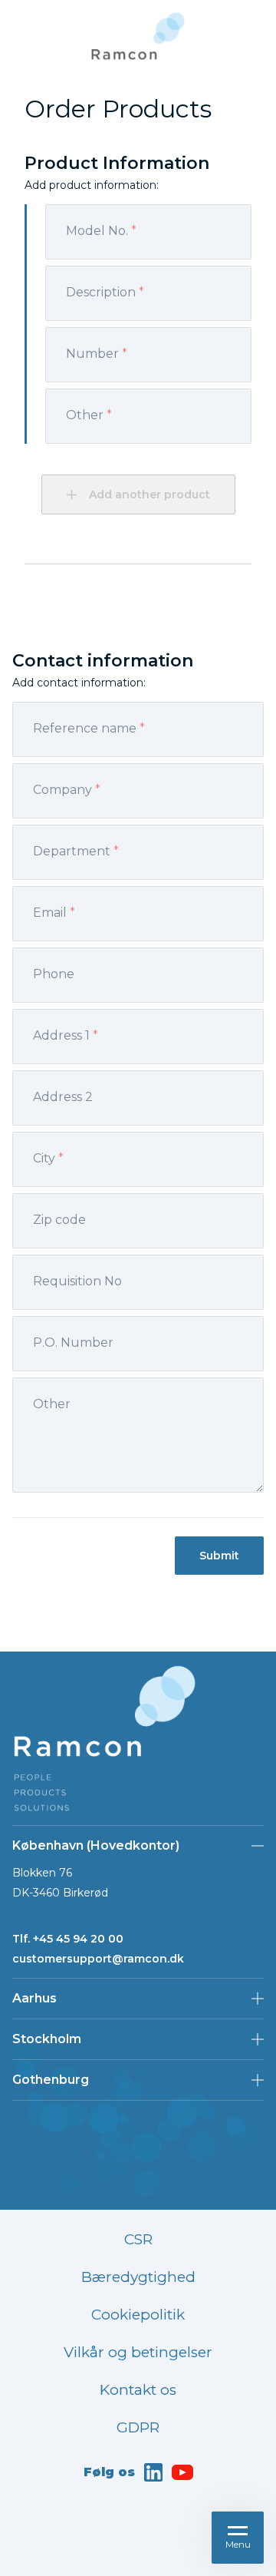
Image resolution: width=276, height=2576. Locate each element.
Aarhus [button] (34, 1998)
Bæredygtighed (138, 2277)
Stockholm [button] (47, 2039)
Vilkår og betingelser (138, 2352)
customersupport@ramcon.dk (98, 1959)
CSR (138, 2239)
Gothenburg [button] (51, 2080)
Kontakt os (138, 2390)
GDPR (138, 2427)
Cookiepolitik (138, 2315)
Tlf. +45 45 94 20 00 (68, 1939)
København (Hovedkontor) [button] (96, 1845)
